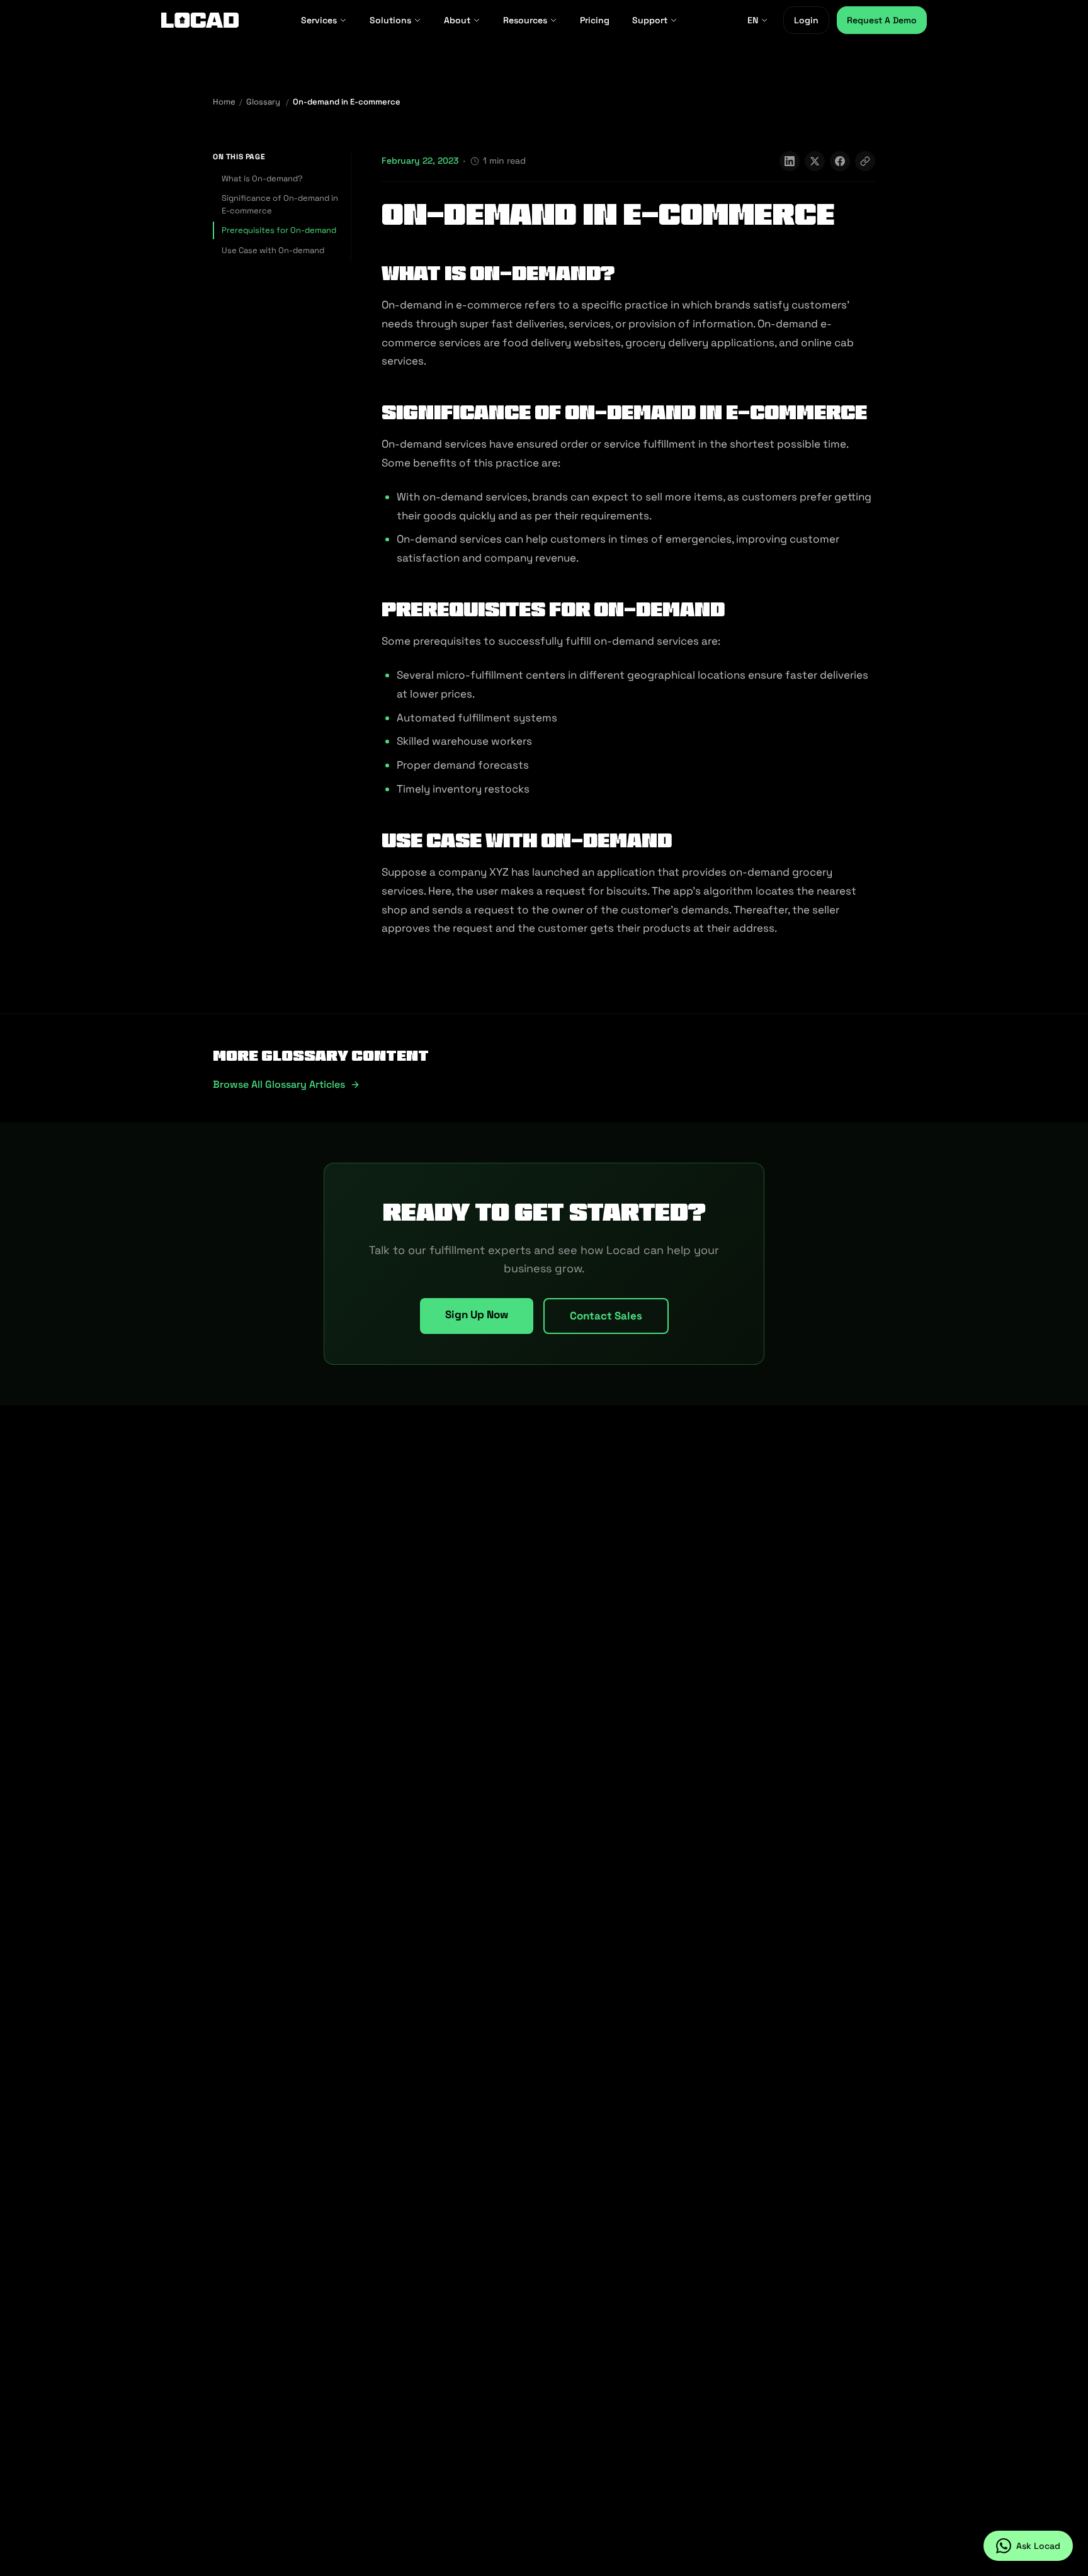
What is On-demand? (262, 178)
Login (806, 20)
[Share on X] (815, 161)
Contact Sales (606, 1316)
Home (224, 102)
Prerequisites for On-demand (279, 230)
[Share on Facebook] (840, 161)
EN (753, 20)
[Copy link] (865, 161)
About (457, 20)
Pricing (595, 20)
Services (319, 20)
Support (650, 20)
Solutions (390, 20)
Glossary (263, 102)
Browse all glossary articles (279, 1084)
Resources (525, 20)
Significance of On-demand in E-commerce (280, 204)
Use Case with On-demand (273, 250)
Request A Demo (882, 20)
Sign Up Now (477, 1314)
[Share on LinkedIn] (790, 161)
